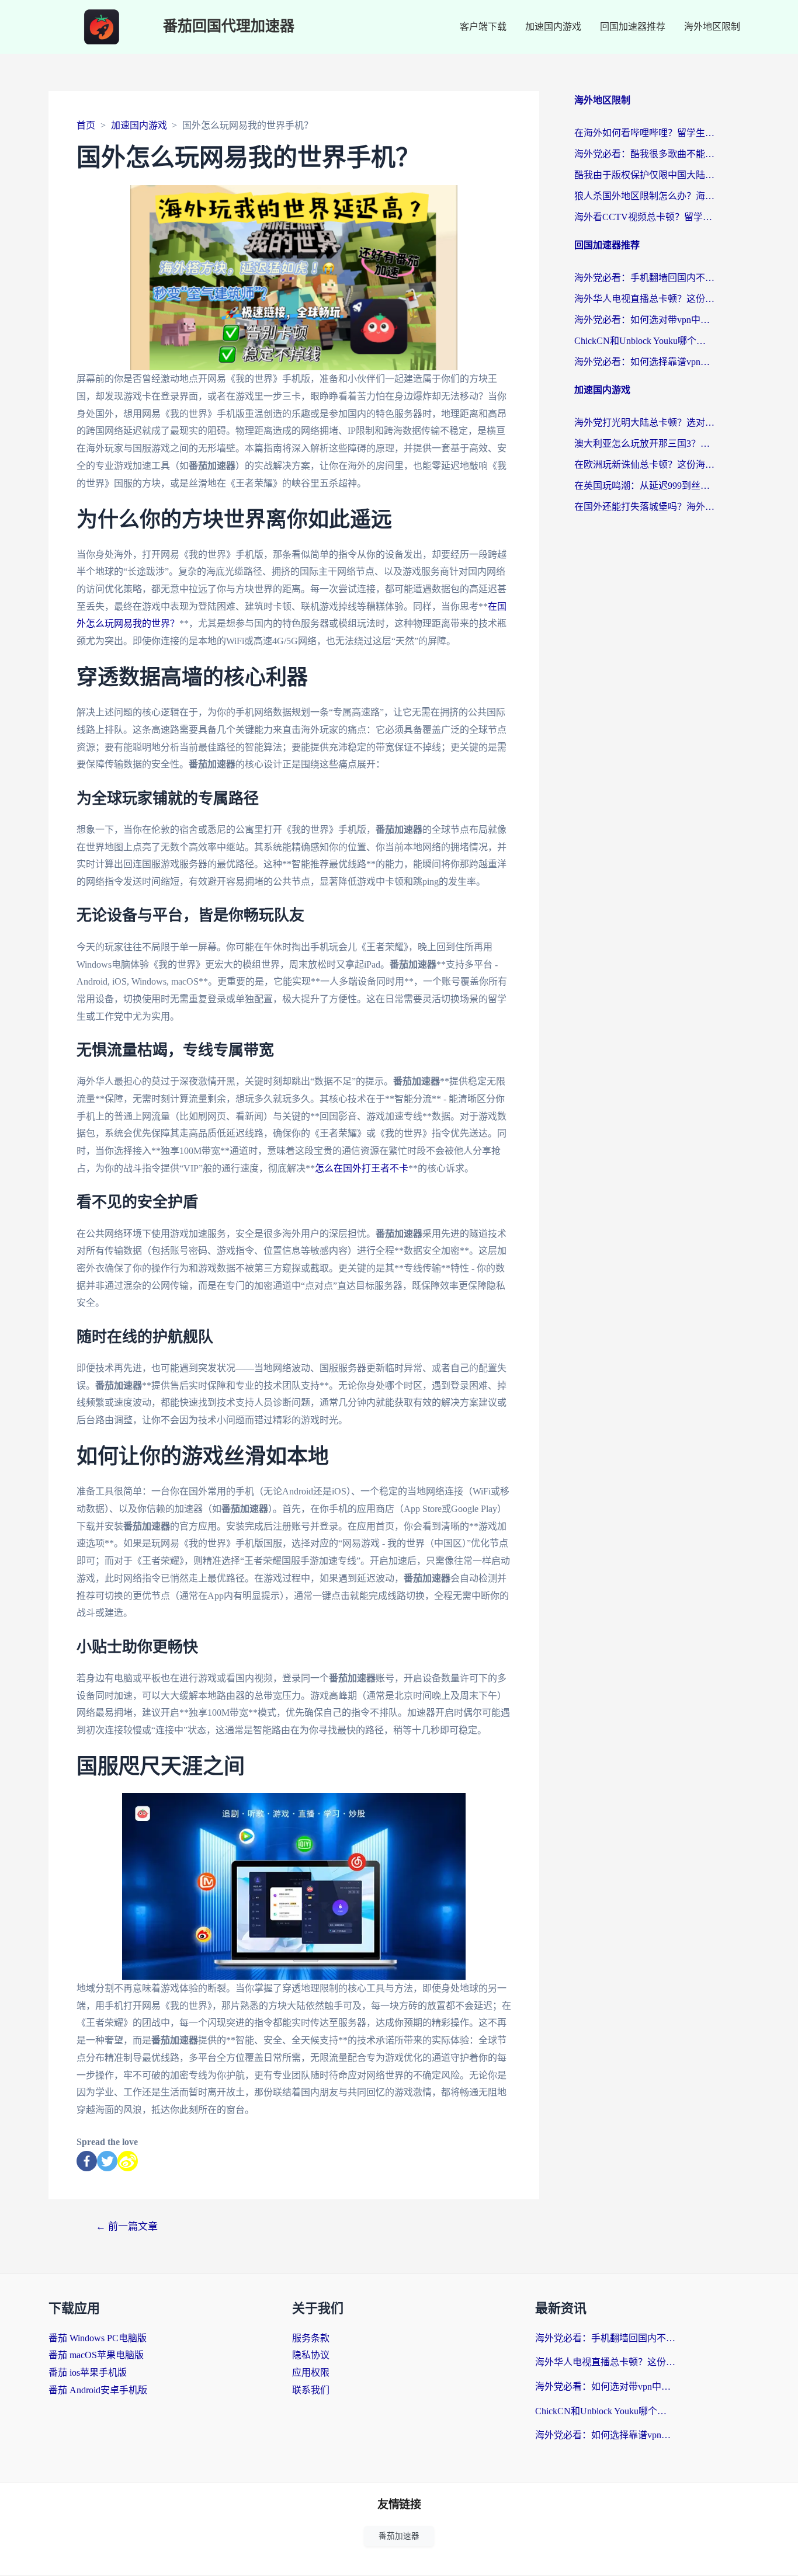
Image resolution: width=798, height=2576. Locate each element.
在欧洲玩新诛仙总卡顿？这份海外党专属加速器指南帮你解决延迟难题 (644, 465)
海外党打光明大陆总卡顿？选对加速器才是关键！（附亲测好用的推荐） (644, 423)
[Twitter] (107, 2161)
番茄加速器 (399, 2536)
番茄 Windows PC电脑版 (98, 2338)
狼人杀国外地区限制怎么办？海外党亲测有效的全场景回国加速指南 (644, 196)
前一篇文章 (127, 2226)
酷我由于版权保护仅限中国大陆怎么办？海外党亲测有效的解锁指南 (644, 175)
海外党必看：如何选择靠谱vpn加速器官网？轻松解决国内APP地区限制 (644, 362)
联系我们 (311, 2390)
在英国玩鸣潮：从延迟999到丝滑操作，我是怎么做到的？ (644, 486)
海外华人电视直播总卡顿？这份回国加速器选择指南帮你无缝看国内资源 (644, 299)
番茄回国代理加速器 (229, 27)
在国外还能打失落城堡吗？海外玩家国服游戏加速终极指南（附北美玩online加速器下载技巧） (644, 507)
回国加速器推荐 (633, 27)
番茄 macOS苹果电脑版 (96, 2355)
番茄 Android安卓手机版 (98, 2390)
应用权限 (311, 2372)
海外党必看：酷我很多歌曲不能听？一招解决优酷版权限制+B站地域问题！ (644, 154)
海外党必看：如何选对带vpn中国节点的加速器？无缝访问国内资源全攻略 (644, 320)
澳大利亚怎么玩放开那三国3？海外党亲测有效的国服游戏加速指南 (644, 444)
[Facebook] (87, 2161)
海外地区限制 (712, 27)
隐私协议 (311, 2355)
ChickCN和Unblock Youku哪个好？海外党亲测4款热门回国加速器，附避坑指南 (644, 341)
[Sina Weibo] (128, 2161)
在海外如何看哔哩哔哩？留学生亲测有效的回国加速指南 (644, 133)
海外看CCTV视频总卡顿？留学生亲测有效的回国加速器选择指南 (644, 217)
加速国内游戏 (553, 27)
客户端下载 (483, 27)
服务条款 (311, 2338)
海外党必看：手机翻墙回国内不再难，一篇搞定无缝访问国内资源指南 (644, 278)
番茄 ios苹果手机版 (88, 2372)
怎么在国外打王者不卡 (362, 1168)
